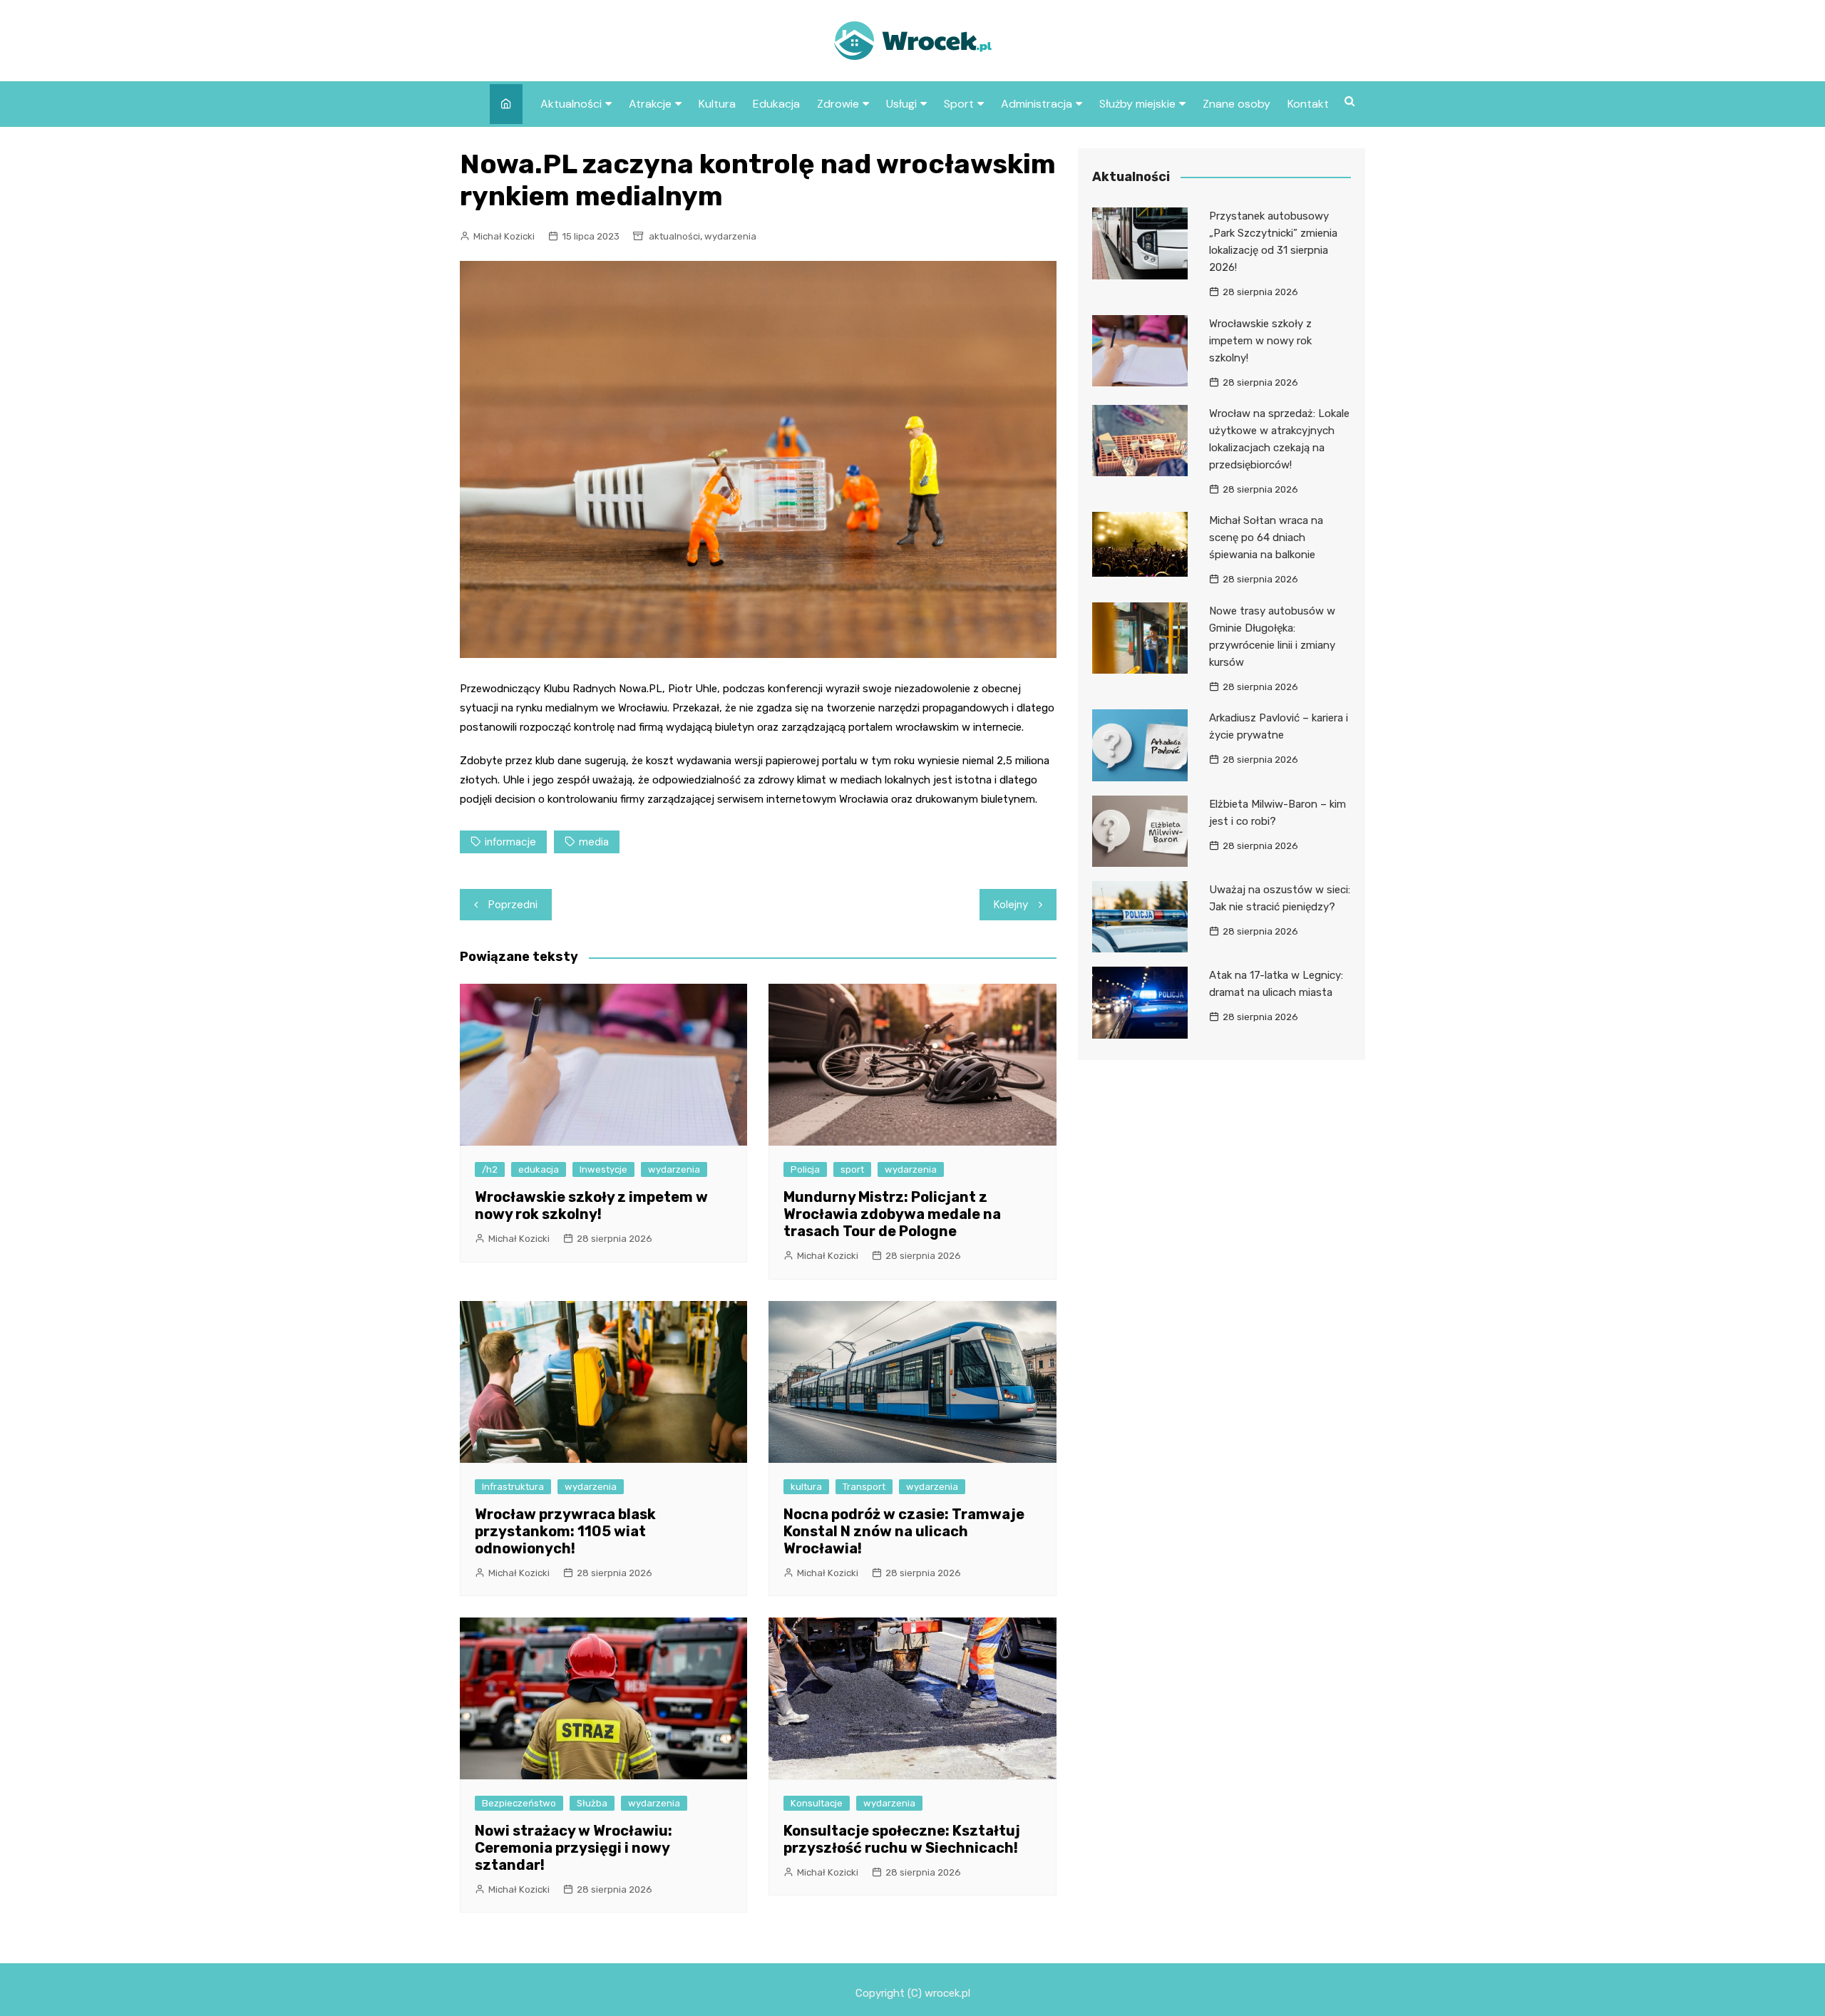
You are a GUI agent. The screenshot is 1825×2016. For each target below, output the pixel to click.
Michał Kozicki (504, 236)
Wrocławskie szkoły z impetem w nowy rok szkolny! (591, 1205)
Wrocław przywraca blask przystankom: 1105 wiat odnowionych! (565, 1531)
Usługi (901, 104)
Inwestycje (603, 1169)
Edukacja (776, 104)
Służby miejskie (1137, 104)
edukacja (539, 1169)
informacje (510, 842)
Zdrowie (838, 104)
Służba (592, 1803)
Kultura (717, 104)
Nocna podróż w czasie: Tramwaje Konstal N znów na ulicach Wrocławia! (904, 1531)
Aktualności (571, 104)
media (594, 842)
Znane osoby (1237, 104)
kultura (806, 1487)
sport (852, 1169)
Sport (959, 104)
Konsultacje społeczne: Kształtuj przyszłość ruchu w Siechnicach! (902, 1839)
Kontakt (1308, 104)
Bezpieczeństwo (519, 1803)
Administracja (1037, 104)
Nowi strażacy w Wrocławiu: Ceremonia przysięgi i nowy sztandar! (574, 1848)
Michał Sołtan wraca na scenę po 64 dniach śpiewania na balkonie (1266, 538)
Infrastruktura (513, 1487)
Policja (805, 1169)
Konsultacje (817, 1803)
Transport (864, 1487)
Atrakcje (650, 104)
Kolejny (1011, 905)
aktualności (674, 236)
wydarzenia (730, 236)
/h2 (490, 1169)
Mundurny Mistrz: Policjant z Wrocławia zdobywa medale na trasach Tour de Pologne (892, 1214)
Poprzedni (513, 905)
